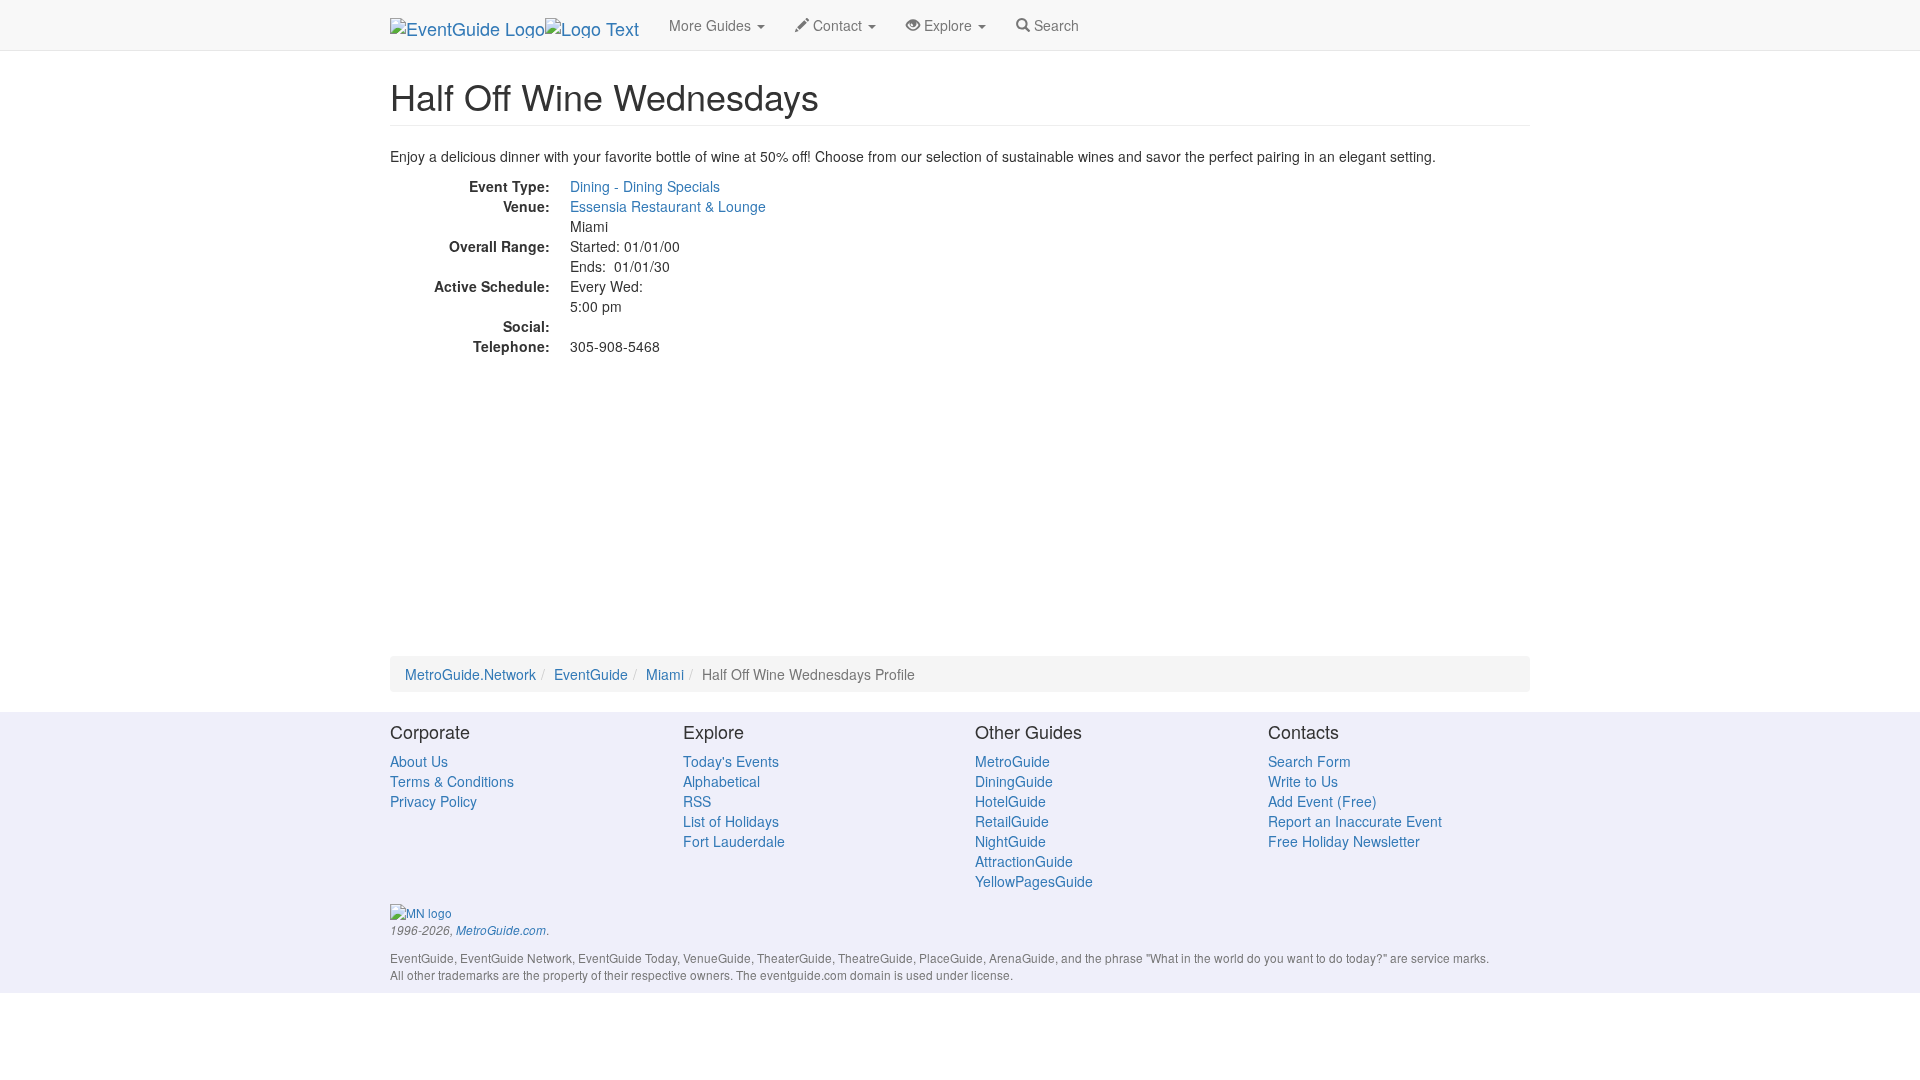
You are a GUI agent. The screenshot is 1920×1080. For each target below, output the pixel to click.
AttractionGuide (1024, 861)
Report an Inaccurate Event (1355, 821)
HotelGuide (1010, 801)
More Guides (712, 25)
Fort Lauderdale (734, 841)
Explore (948, 25)
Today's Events (731, 761)
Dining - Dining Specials (645, 186)
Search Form (1309, 761)
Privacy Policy (433, 801)
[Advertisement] (960, 516)
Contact (837, 25)
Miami (665, 674)
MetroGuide (1012, 761)
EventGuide (591, 674)
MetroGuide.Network (470, 674)
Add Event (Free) (1322, 801)
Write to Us (1303, 781)
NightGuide (1010, 841)
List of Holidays (731, 821)
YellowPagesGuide (1034, 881)
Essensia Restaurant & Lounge (668, 206)
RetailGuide (1012, 821)
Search (1054, 25)
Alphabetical (721, 781)
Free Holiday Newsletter (1344, 841)
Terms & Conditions (452, 781)
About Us (419, 761)
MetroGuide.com (501, 930)
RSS (697, 801)
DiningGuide (1014, 781)
